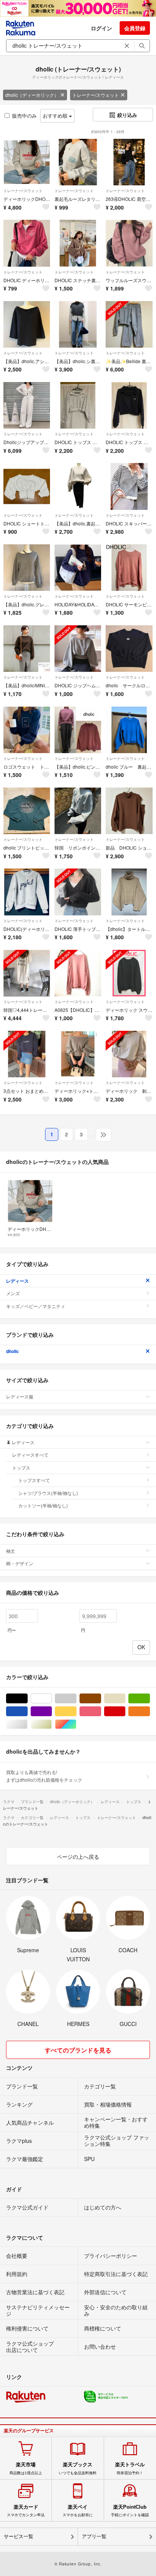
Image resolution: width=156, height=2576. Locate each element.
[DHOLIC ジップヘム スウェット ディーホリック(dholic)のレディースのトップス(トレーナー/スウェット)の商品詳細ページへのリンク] (78, 649)
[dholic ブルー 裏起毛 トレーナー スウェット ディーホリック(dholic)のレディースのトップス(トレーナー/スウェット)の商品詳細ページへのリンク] (129, 730)
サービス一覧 (19, 2536)
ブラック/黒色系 (27, 1699)
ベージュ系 (125, 1699)
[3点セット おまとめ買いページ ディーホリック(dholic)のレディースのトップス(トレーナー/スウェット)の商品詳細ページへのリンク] (27, 1054)
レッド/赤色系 (125, 1711)
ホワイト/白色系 (52, 1699)
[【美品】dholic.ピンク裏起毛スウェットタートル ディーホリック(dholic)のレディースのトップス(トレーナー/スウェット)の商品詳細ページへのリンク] (78, 730)
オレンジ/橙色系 (150, 1711)
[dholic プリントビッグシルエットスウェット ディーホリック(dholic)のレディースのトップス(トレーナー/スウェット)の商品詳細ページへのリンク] (27, 811)
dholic (12, 1351)
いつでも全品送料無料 (78, 2468)
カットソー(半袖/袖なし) (43, 1505)
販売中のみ (24, 116)
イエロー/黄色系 (76, 1711)
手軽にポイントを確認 (130, 2511)
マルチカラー (76, 1724)
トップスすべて (34, 1480)
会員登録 (135, 28)
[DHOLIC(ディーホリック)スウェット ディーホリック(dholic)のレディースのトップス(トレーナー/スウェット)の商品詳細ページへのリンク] (27, 892)
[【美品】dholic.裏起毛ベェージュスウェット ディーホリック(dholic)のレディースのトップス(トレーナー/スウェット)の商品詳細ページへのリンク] (78, 486)
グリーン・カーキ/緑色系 (150, 1699)
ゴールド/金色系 (52, 1724)
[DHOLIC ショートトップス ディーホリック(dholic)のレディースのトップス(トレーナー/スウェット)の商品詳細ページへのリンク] (27, 486)
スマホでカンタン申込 (26, 2511)
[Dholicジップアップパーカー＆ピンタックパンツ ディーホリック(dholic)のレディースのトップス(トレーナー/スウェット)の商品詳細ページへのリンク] (27, 405)
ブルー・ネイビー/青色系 (27, 1711)
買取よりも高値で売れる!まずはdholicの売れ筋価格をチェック (44, 1776)
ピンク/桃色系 (101, 1711)
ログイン (101, 28)
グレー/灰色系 (76, 1699)
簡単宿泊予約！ (130, 2468)
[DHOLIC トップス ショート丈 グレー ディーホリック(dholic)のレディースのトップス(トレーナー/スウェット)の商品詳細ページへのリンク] (78, 405)
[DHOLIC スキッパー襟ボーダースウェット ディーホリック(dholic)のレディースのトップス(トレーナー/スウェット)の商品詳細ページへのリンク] (129, 486)
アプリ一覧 (94, 2536)
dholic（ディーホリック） (32, 95)
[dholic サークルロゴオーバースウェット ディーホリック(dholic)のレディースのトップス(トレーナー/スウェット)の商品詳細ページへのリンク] (129, 649)
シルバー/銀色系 (27, 1724)
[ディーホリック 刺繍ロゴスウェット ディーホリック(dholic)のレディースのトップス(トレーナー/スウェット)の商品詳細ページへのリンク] (129, 1054)
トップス (21, 1467)
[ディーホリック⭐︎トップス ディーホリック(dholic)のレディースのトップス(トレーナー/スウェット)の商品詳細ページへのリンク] (78, 1054)
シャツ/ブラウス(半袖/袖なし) (48, 1493)
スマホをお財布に (78, 2511)
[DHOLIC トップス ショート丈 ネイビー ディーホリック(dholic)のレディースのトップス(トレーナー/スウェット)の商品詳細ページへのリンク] (129, 405)
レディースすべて (30, 1455)
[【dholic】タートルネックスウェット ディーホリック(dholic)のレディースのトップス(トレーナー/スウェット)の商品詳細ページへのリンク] (129, 892)
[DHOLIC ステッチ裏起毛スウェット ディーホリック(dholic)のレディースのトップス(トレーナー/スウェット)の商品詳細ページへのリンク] (78, 243)
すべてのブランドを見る (78, 2050)
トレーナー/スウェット (96, 95)
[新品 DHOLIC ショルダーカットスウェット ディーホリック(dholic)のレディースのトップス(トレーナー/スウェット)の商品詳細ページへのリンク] (129, 811)
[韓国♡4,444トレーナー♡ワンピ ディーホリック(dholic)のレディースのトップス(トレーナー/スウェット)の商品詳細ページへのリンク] (27, 973)
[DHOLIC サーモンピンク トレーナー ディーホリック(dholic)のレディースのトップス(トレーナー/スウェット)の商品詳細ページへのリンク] (129, 568)
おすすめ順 (56, 116)
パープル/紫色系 (52, 1711)
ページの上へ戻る (78, 1857)
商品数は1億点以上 (26, 2468)
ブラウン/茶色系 (101, 1699)
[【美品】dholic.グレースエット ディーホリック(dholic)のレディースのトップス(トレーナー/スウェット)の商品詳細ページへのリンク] (27, 568)
